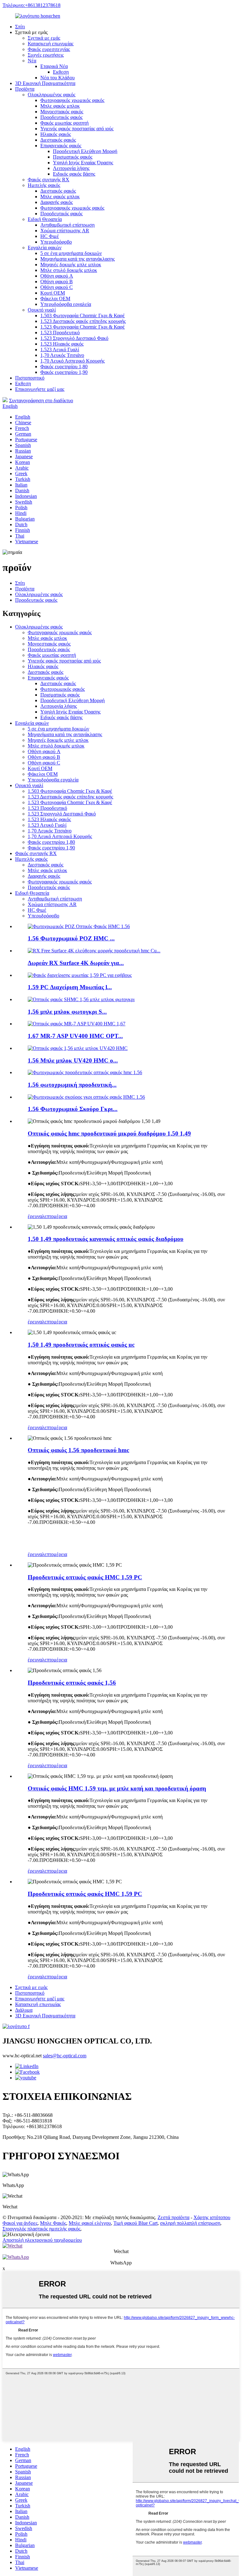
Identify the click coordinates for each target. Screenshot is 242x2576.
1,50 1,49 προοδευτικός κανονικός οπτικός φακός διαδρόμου (106, 1239)
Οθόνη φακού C (57, 287)
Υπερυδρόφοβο (56, 242)
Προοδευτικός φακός (61, 117)
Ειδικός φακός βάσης (74, 174)
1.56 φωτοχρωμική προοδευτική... (72, 1085)
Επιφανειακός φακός (61, 146)
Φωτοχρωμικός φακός (63, 689)
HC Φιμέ (50, 236)
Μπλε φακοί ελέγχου (90, 2223)
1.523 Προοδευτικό (60, 333)
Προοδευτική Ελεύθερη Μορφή (85, 151)
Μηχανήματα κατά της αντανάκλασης (78, 259)
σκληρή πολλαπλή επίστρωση (190, 2223)
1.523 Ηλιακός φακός (62, 344)
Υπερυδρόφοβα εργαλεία (66, 304)
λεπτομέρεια (55, 1216)
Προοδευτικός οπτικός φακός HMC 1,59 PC (85, 1577)
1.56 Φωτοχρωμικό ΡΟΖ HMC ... (71, 938)
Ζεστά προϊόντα (173, 2217)
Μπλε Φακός (53, 2223)
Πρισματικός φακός (73, 157)
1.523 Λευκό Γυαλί (60, 349)
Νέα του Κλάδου (58, 78)
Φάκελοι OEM (55, 299)
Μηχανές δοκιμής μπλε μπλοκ (71, 265)
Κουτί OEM (53, 293)
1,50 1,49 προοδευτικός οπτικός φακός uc (81, 1345)
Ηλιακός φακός (56, 134)
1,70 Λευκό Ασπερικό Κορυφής (72, 361)
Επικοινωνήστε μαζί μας (40, 389)
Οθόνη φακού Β (57, 282)
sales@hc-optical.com (65, 2056)
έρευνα (35, 1216)
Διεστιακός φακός (58, 140)
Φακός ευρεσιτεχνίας (49, 49)
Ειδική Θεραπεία (45, 219)
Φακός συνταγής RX (49, 180)
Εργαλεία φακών (45, 248)
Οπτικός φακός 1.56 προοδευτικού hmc (78, 1450)
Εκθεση (61, 72)
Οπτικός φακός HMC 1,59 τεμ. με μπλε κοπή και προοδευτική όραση (117, 1788)
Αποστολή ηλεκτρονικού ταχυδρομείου (42, 2240)
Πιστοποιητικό (30, 378)
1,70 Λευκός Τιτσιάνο (62, 355)
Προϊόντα (25, 89)
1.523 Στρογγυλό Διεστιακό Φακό (74, 338)
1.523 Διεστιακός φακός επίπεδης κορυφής (83, 321)
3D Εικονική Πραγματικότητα (45, 83)
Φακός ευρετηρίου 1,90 (64, 372)
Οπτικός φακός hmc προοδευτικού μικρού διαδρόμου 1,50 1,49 (109, 1133)
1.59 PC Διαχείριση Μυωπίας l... (70, 987)
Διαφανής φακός (57, 202)
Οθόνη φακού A (57, 276)
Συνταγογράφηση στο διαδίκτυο (41, 400)
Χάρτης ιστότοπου (212, 2217)
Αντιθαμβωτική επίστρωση (67, 225)
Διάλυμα (24, 2010)
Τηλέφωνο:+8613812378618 (32, 5)
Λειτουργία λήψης (71, 168)
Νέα (32, 61)
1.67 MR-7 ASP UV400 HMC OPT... (75, 1036)
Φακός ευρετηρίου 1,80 (64, 366)
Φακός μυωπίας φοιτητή (64, 123)
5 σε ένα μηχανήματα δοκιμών (71, 253)
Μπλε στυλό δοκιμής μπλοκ (69, 270)
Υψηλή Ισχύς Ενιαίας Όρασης (83, 163)
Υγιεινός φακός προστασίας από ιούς (77, 129)
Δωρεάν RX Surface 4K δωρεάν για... (76, 963)
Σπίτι (20, 27)
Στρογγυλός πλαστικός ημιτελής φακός (41, 2229)
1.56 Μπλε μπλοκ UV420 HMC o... (73, 1060)
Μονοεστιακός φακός (62, 112)
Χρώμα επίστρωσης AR (65, 231)
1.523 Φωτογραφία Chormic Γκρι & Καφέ (83, 327)
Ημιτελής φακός (44, 185)
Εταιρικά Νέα (54, 66)
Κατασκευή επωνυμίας (51, 44)
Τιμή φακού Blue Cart (135, 2223)
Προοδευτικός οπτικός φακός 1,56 (72, 1683)
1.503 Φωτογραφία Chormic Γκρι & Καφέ (83, 316)
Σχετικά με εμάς (44, 38)
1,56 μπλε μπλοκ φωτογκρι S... (67, 1012)
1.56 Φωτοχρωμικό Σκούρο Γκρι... (73, 1109)
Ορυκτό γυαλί (42, 310)
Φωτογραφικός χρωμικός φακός (72, 100)
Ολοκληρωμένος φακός (52, 95)
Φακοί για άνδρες (20, 2223)
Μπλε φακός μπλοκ (60, 106)
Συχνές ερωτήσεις (46, 55)
